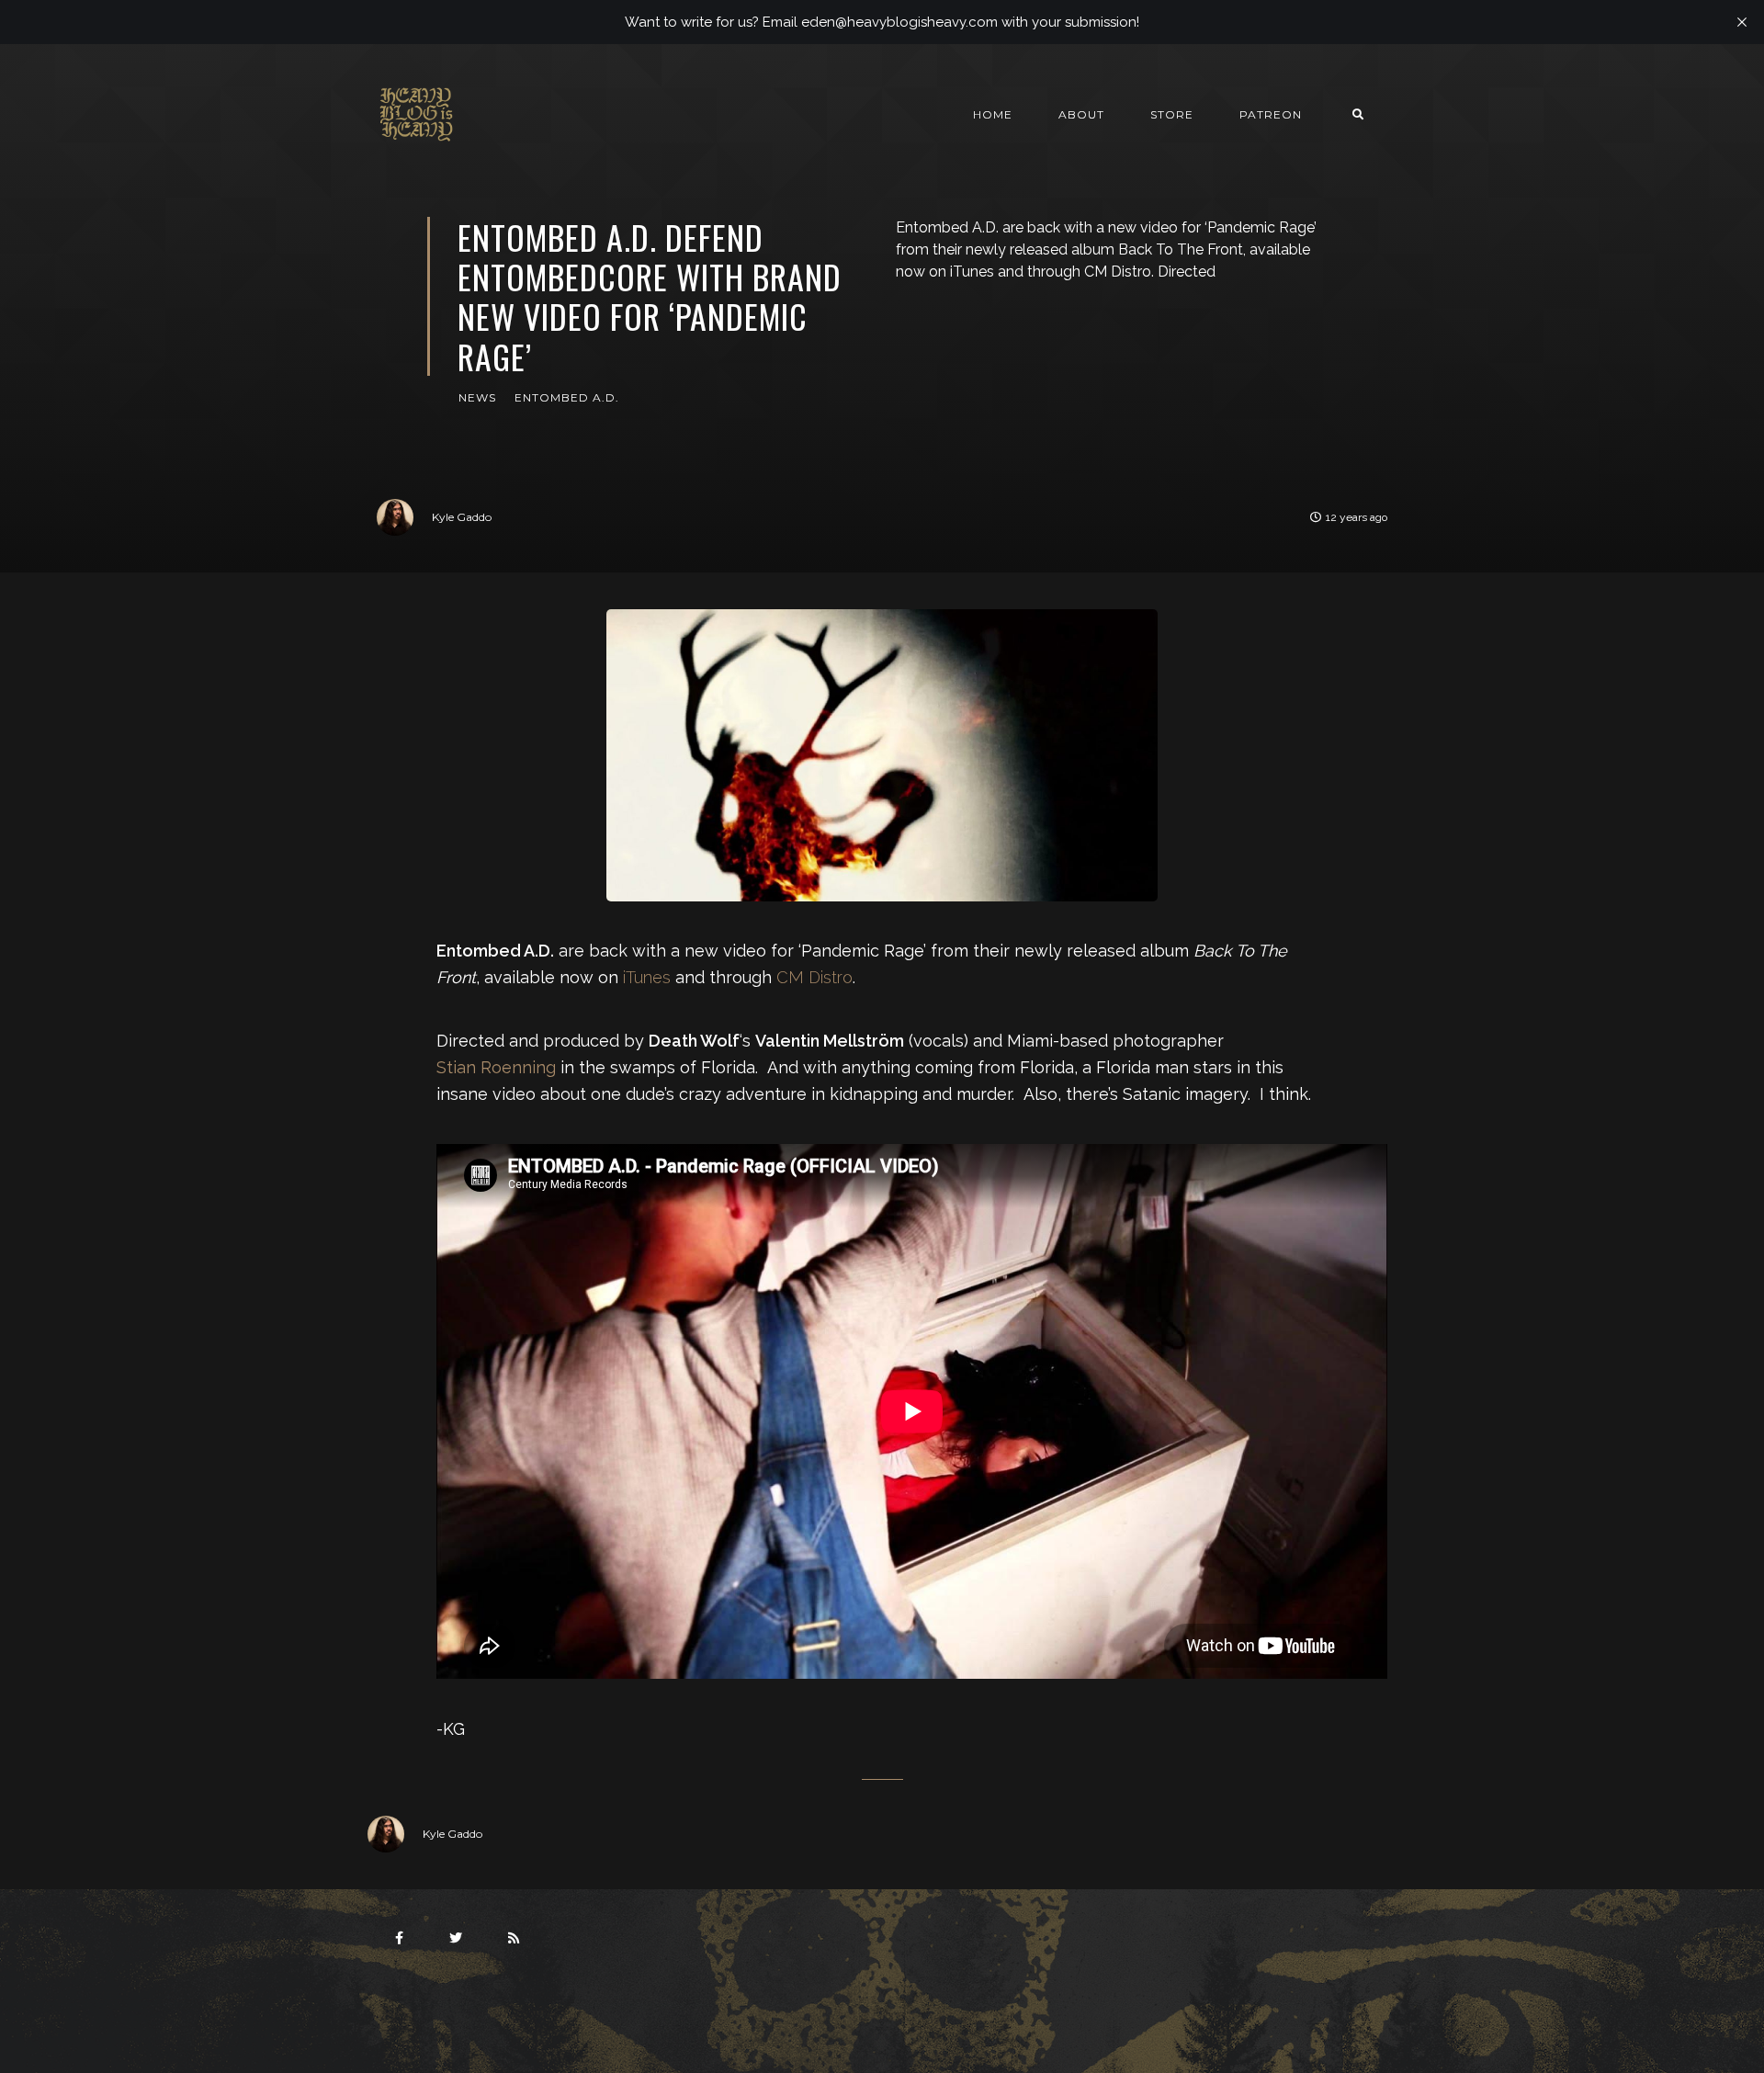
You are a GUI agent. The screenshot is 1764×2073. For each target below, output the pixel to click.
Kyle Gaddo (462, 517)
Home (993, 114)
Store (1172, 114)
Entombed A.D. (567, 397)
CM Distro (814, 977)
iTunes (647, 977)
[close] (1742, 22)
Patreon (1271, 114)
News (477, 397)
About (1081, 114)
